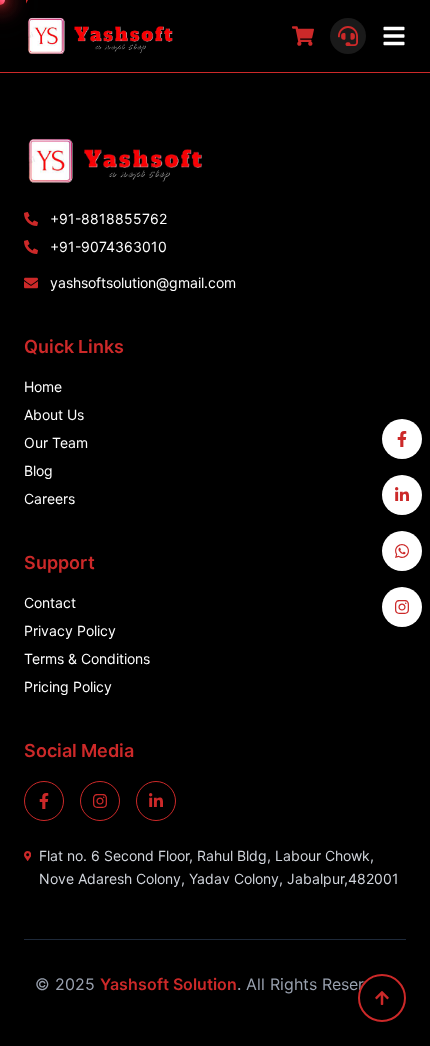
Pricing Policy (68, 686)
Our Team (56, 442)
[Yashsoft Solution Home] (215, 161)
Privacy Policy (70, 630)
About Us (54, 414)
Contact (50, 602)
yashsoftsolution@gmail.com (143, 282)
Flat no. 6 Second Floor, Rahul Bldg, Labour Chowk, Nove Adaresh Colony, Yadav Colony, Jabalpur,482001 (219, 867)
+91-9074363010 (108, 246)
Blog (38, 470)
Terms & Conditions (87, 658)
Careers (49, 498)
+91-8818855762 (108, 218)
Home (43, 386)
